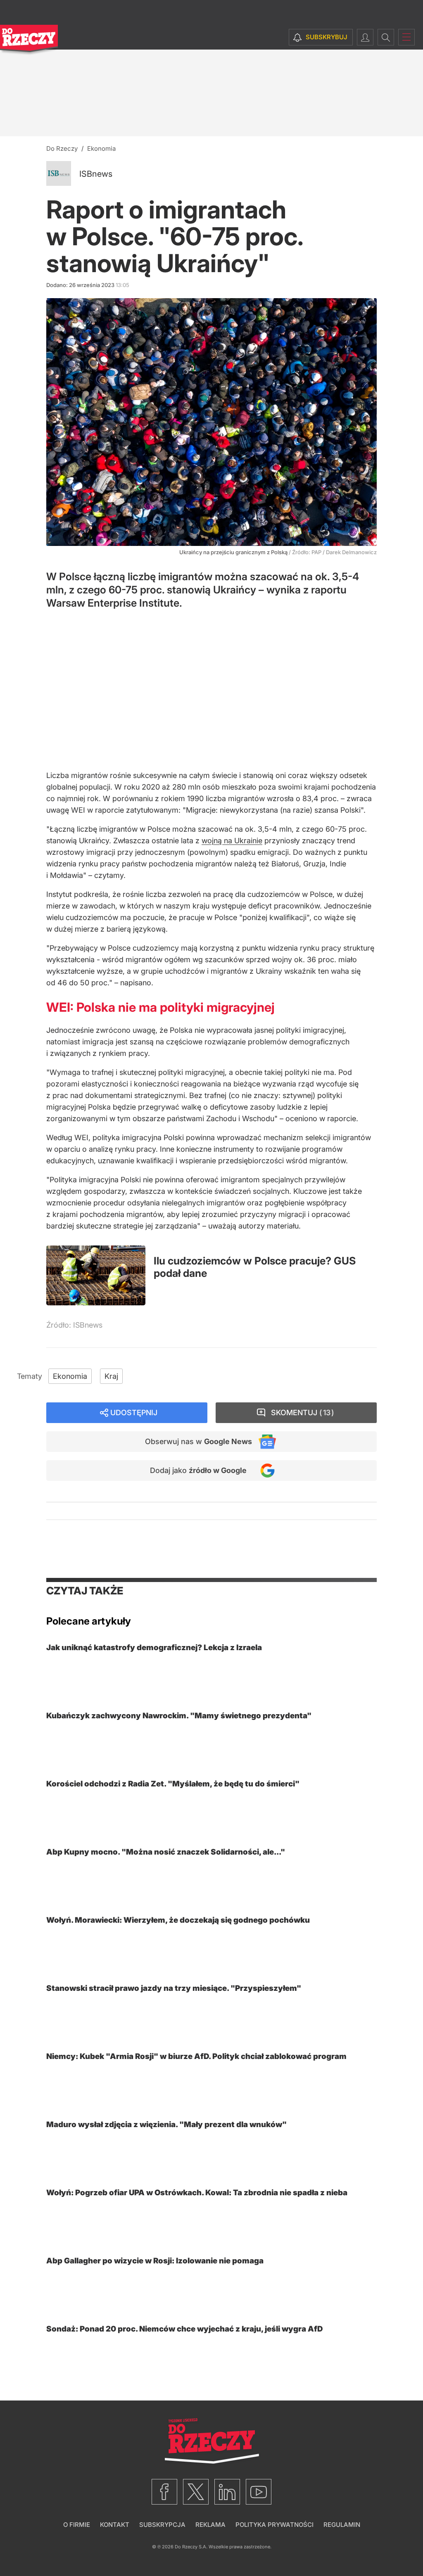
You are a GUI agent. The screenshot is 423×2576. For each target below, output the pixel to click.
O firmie (77, 2525)
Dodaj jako (198, 1470)
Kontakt (115, 2525)
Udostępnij (134, 1413)
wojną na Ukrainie (232, 841)
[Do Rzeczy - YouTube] (259, 2492)
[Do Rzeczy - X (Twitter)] (196, 2492)
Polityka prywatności (274, 2525)
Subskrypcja (162, 2525)
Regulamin (342, 2525)
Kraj (111, 1376)
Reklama (210, 2525)
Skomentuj (301, 1413)
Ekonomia (70, 1376)
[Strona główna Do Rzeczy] (29, 40)
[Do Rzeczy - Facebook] (164, 2492)
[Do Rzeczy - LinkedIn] (227, 2492)
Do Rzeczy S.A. (191, 2547)
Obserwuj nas (198, 1441)
